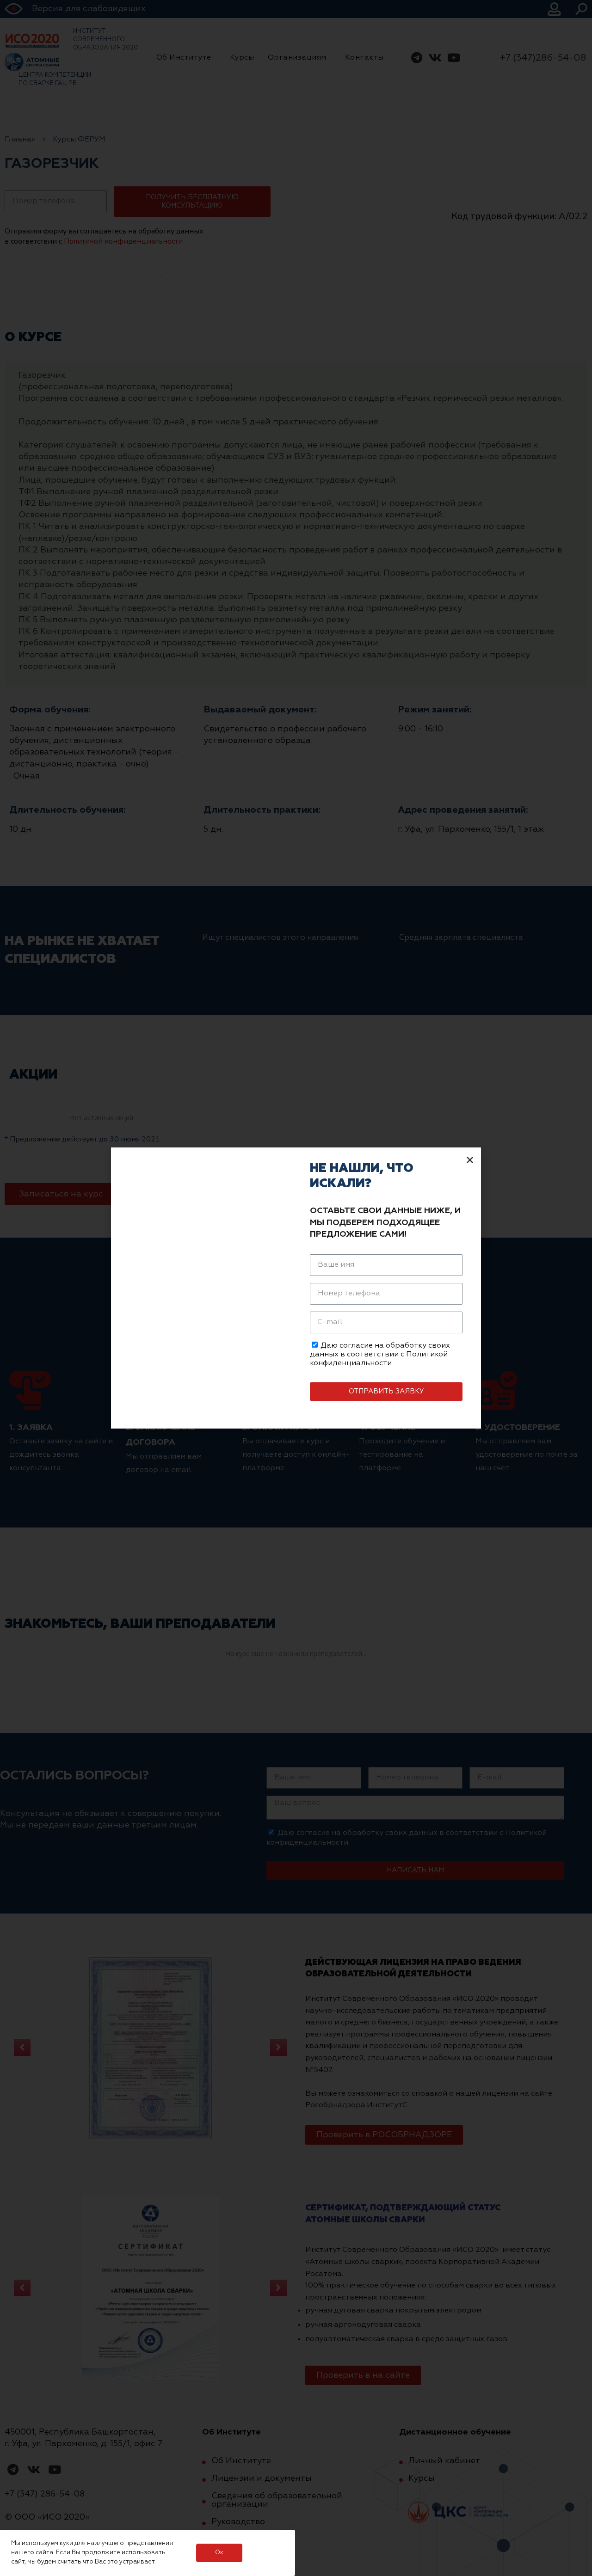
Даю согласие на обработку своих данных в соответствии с (380, 1355)
